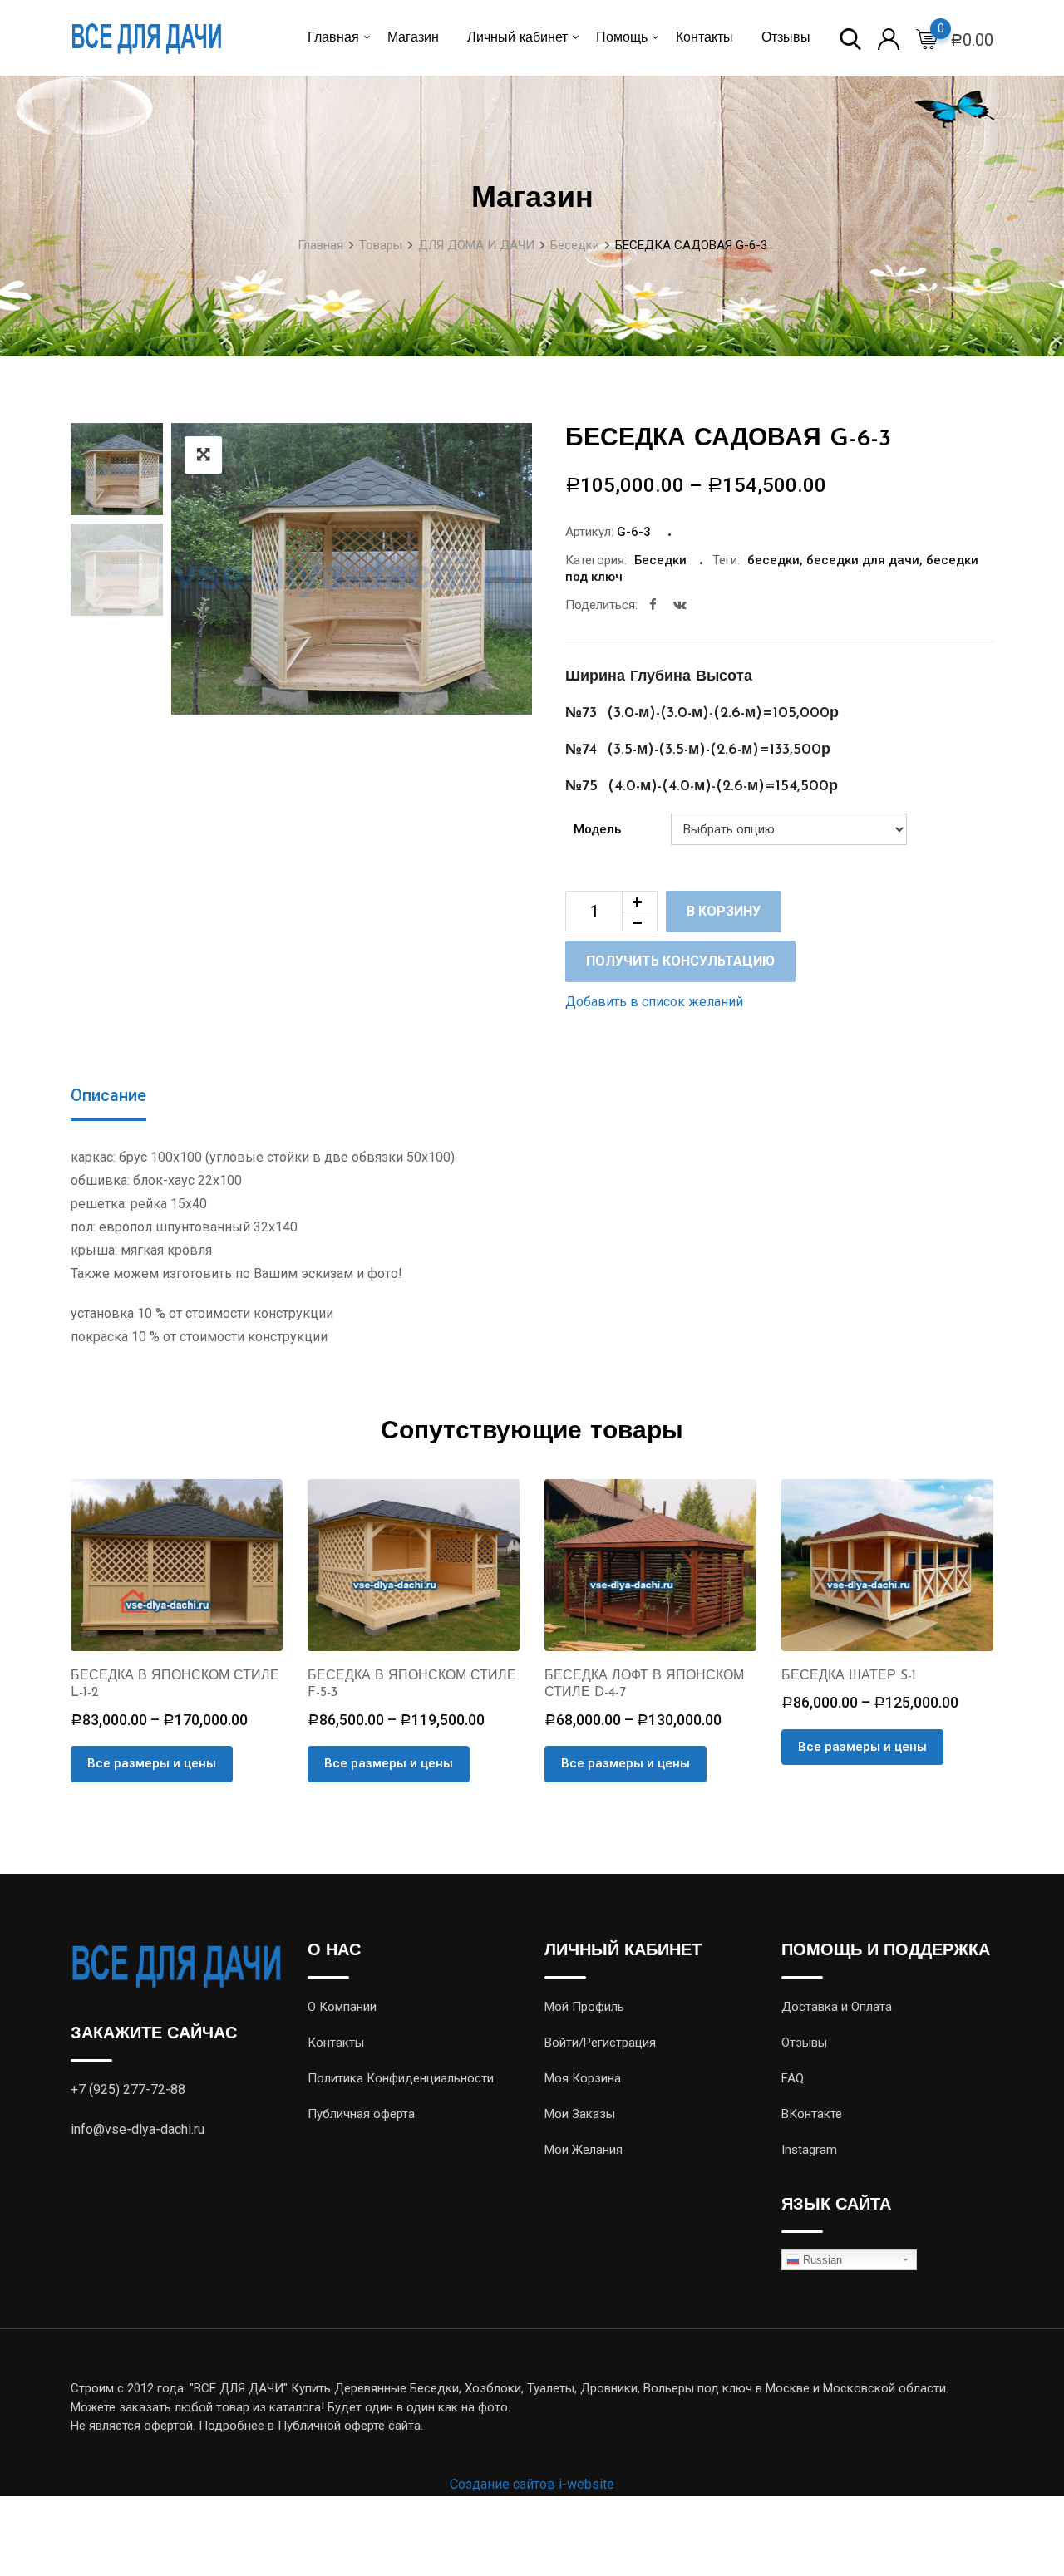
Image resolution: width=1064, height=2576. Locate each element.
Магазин (413, 38)
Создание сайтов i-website (532, 2484)
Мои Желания (584, 2150)
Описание (108, 1095)
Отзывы (786, 38)
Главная (333, 38)
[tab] (108, 1096)
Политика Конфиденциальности (401, 2078)
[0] (927, 38)
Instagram (809, 2150)
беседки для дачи (863, 560)
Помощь (622, 38)
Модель (597, 829)
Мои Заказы (580, 2114)
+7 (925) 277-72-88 (128, 2089)
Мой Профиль (584, 2007)
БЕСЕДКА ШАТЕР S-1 (849, 1676)
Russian (821, 2260)
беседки (773, 560)
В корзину (724, 911)
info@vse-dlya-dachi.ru (138, 2129)
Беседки (660, 560)
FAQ (793, 2078)
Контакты (704, 38)
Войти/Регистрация (600, 2043)
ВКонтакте (812, 2114)
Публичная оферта (361, 2114)
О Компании (342, 2007)
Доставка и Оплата (837, 2007)
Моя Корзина (583, 2078)
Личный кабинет (517, 38)
